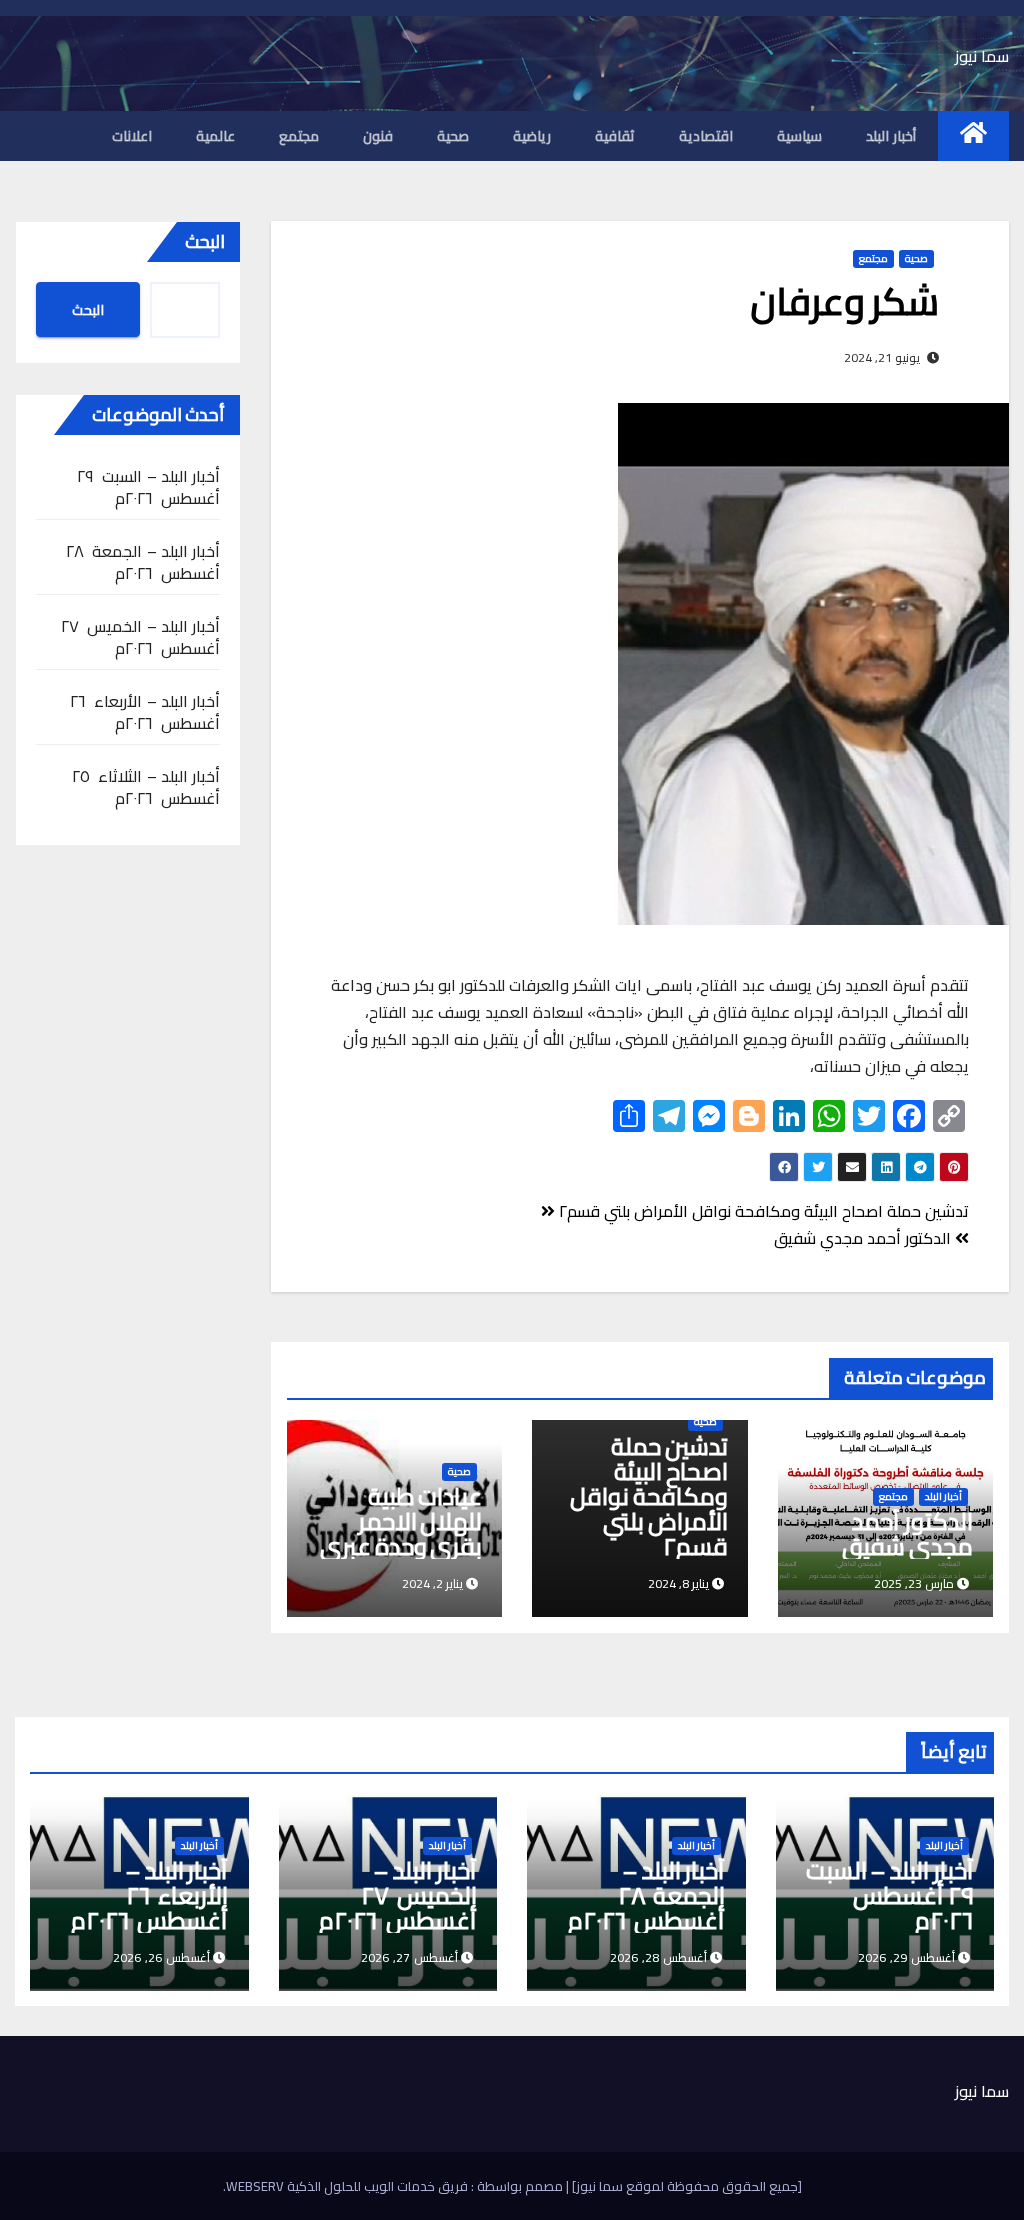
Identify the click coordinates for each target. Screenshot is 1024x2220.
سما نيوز (982, 56)
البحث (205, 241)
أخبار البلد (891, 136)
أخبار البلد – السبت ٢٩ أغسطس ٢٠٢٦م (148, 487)
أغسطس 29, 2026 (906, 1957)
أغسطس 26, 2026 (161, 1957)
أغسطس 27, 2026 (409, 1957)
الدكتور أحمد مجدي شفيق (864, 1238)
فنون (378, 136)
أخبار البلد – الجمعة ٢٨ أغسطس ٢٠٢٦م (143, 562)
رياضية (532, 136)
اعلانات (132, 136)
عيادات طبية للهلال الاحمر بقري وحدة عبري (401, 1521)
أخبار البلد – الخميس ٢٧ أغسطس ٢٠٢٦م (140, 637)
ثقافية (615, 136)
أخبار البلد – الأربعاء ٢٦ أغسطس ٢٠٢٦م (145, 712)
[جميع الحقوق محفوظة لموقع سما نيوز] (685, 2186)
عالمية (215, 136)
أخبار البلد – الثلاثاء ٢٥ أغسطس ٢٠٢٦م (146, 787)
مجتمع (299, 136)
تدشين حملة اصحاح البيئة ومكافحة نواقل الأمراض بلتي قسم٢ (762, 1211)
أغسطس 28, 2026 (658, 1957)
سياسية (799, 136)
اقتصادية (706, 136)
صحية (453, 136)
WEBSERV (255, 2186)
